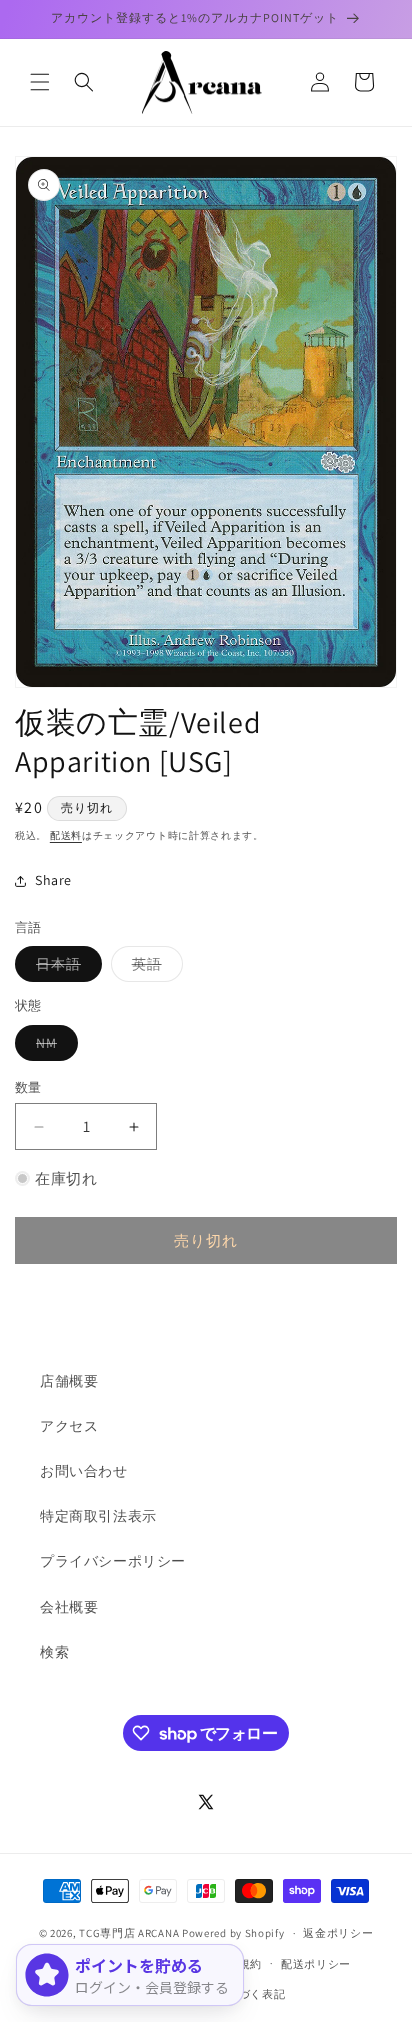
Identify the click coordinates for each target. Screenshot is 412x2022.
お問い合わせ (84, 1471)
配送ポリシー (316, 1964)
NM (53, 1047)
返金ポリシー (338, 1933)
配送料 (66, 835)
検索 (54, 1652)
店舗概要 (69, 1381)
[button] (40, 82)
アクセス (69, 1426)
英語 (154, 968)
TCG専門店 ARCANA (129, 1933)
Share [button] (53, 880)
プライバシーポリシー (113, 1561)
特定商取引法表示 (98, 1516)
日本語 (65, 968)
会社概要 (69, 1607)
